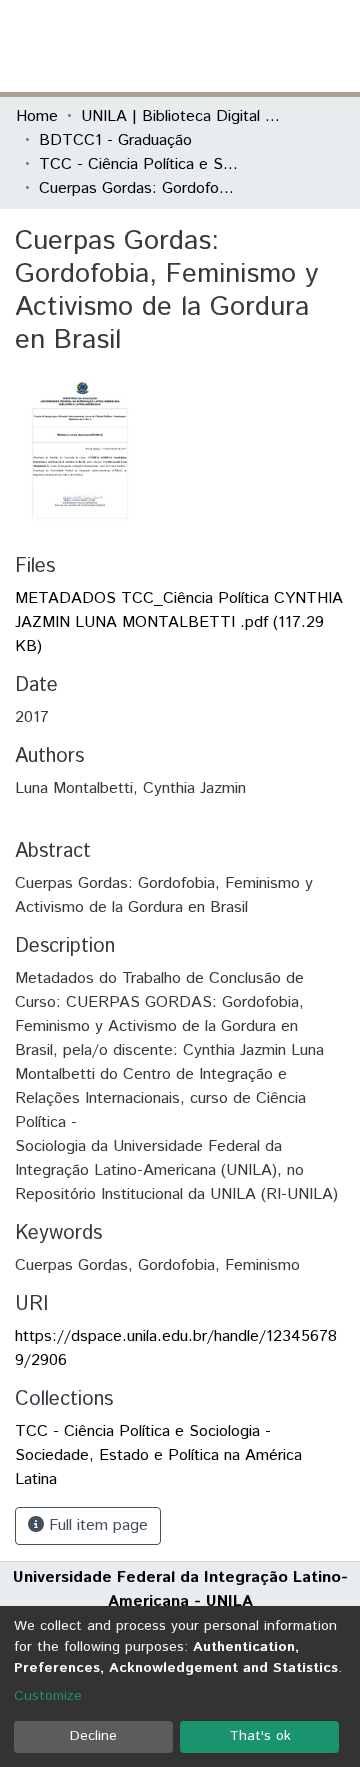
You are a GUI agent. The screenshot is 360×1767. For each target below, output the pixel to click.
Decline (93, 1736)
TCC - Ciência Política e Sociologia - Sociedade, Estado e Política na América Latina (139, 164)
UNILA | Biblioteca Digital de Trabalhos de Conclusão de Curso (181, 116)
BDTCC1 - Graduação (115, 140)
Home (37, 116)
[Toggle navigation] (332, 46)
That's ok (260, 1736)
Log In (269, 45)
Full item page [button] (96, 1525)
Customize (48, 1696)
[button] (227, 46)
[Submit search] (198, 46)
